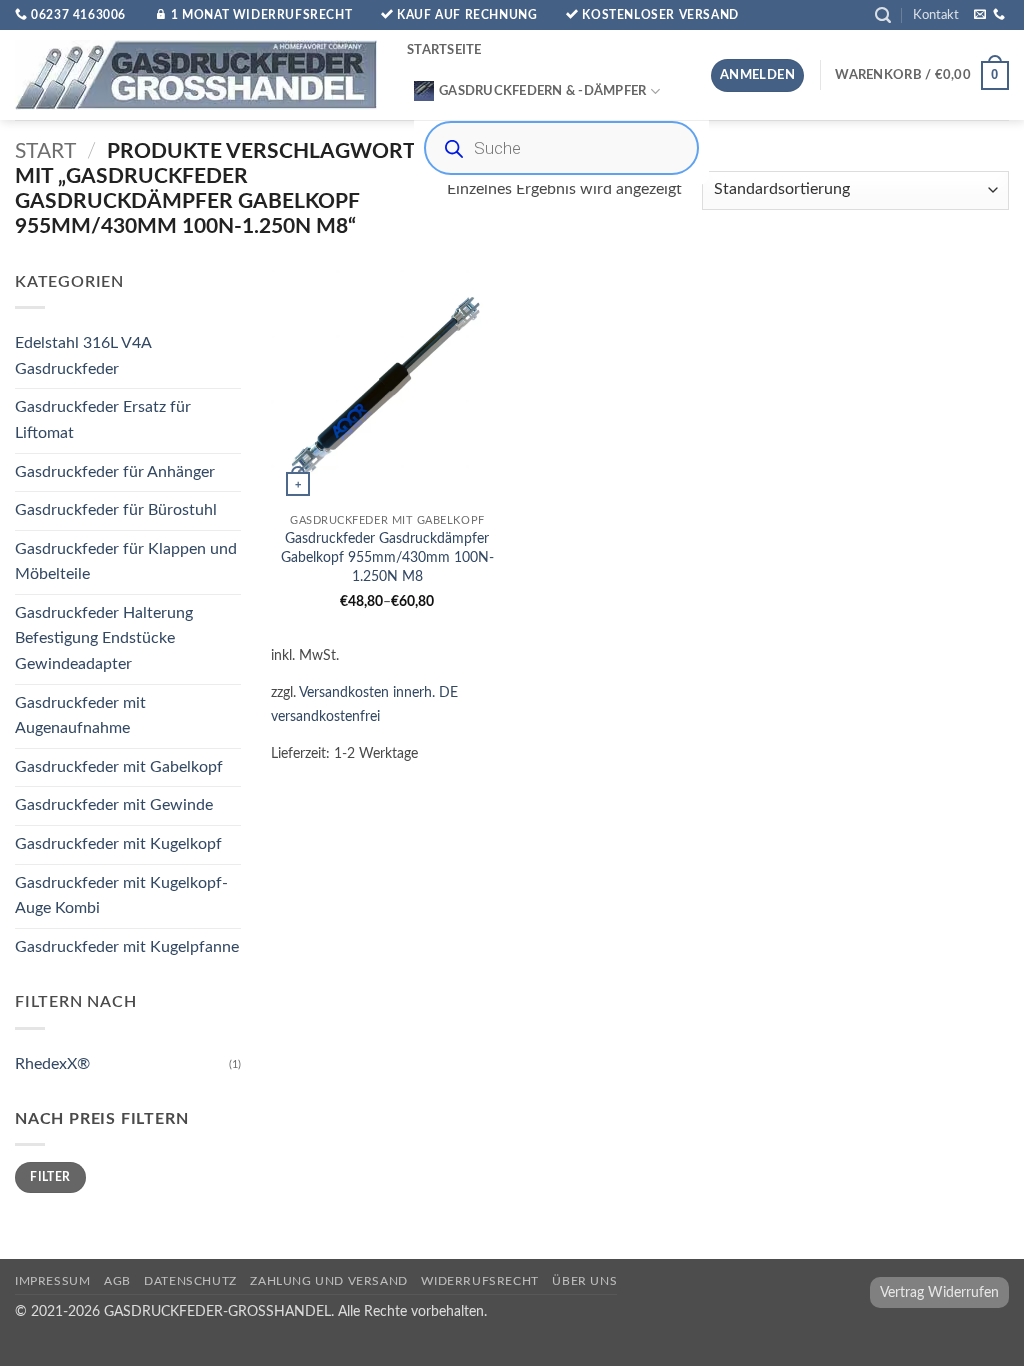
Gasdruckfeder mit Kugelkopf (118, 844)
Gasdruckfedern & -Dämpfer (542, 91)
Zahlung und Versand (329, 1281)
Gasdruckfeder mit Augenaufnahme (80, 716)
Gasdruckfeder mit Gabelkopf (119, 767)
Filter (50, 1178)
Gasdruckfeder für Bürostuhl (116, 510)
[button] (883, 15)
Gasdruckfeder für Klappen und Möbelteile (126, 562)
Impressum (53, 1281)
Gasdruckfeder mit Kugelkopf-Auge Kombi (121, 896)
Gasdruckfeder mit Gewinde (114, 806)
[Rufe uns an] (999, 15)
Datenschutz (190, 1281)
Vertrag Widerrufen (939, 1292)
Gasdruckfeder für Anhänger (115, 472)
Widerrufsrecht (480, 1281)
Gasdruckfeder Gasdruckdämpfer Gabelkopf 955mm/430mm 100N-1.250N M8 (387, 557)
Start (45, 151)
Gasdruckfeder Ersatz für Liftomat (103, 421)
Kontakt (936, 15)
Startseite (444, 50)
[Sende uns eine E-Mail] (980, 15)
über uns (584, 1281)
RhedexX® (52, 1064)
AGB (117, 1281)
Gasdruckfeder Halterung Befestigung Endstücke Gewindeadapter (104, 638)
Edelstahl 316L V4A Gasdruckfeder (83, 356)
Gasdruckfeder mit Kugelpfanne (127, 947)
